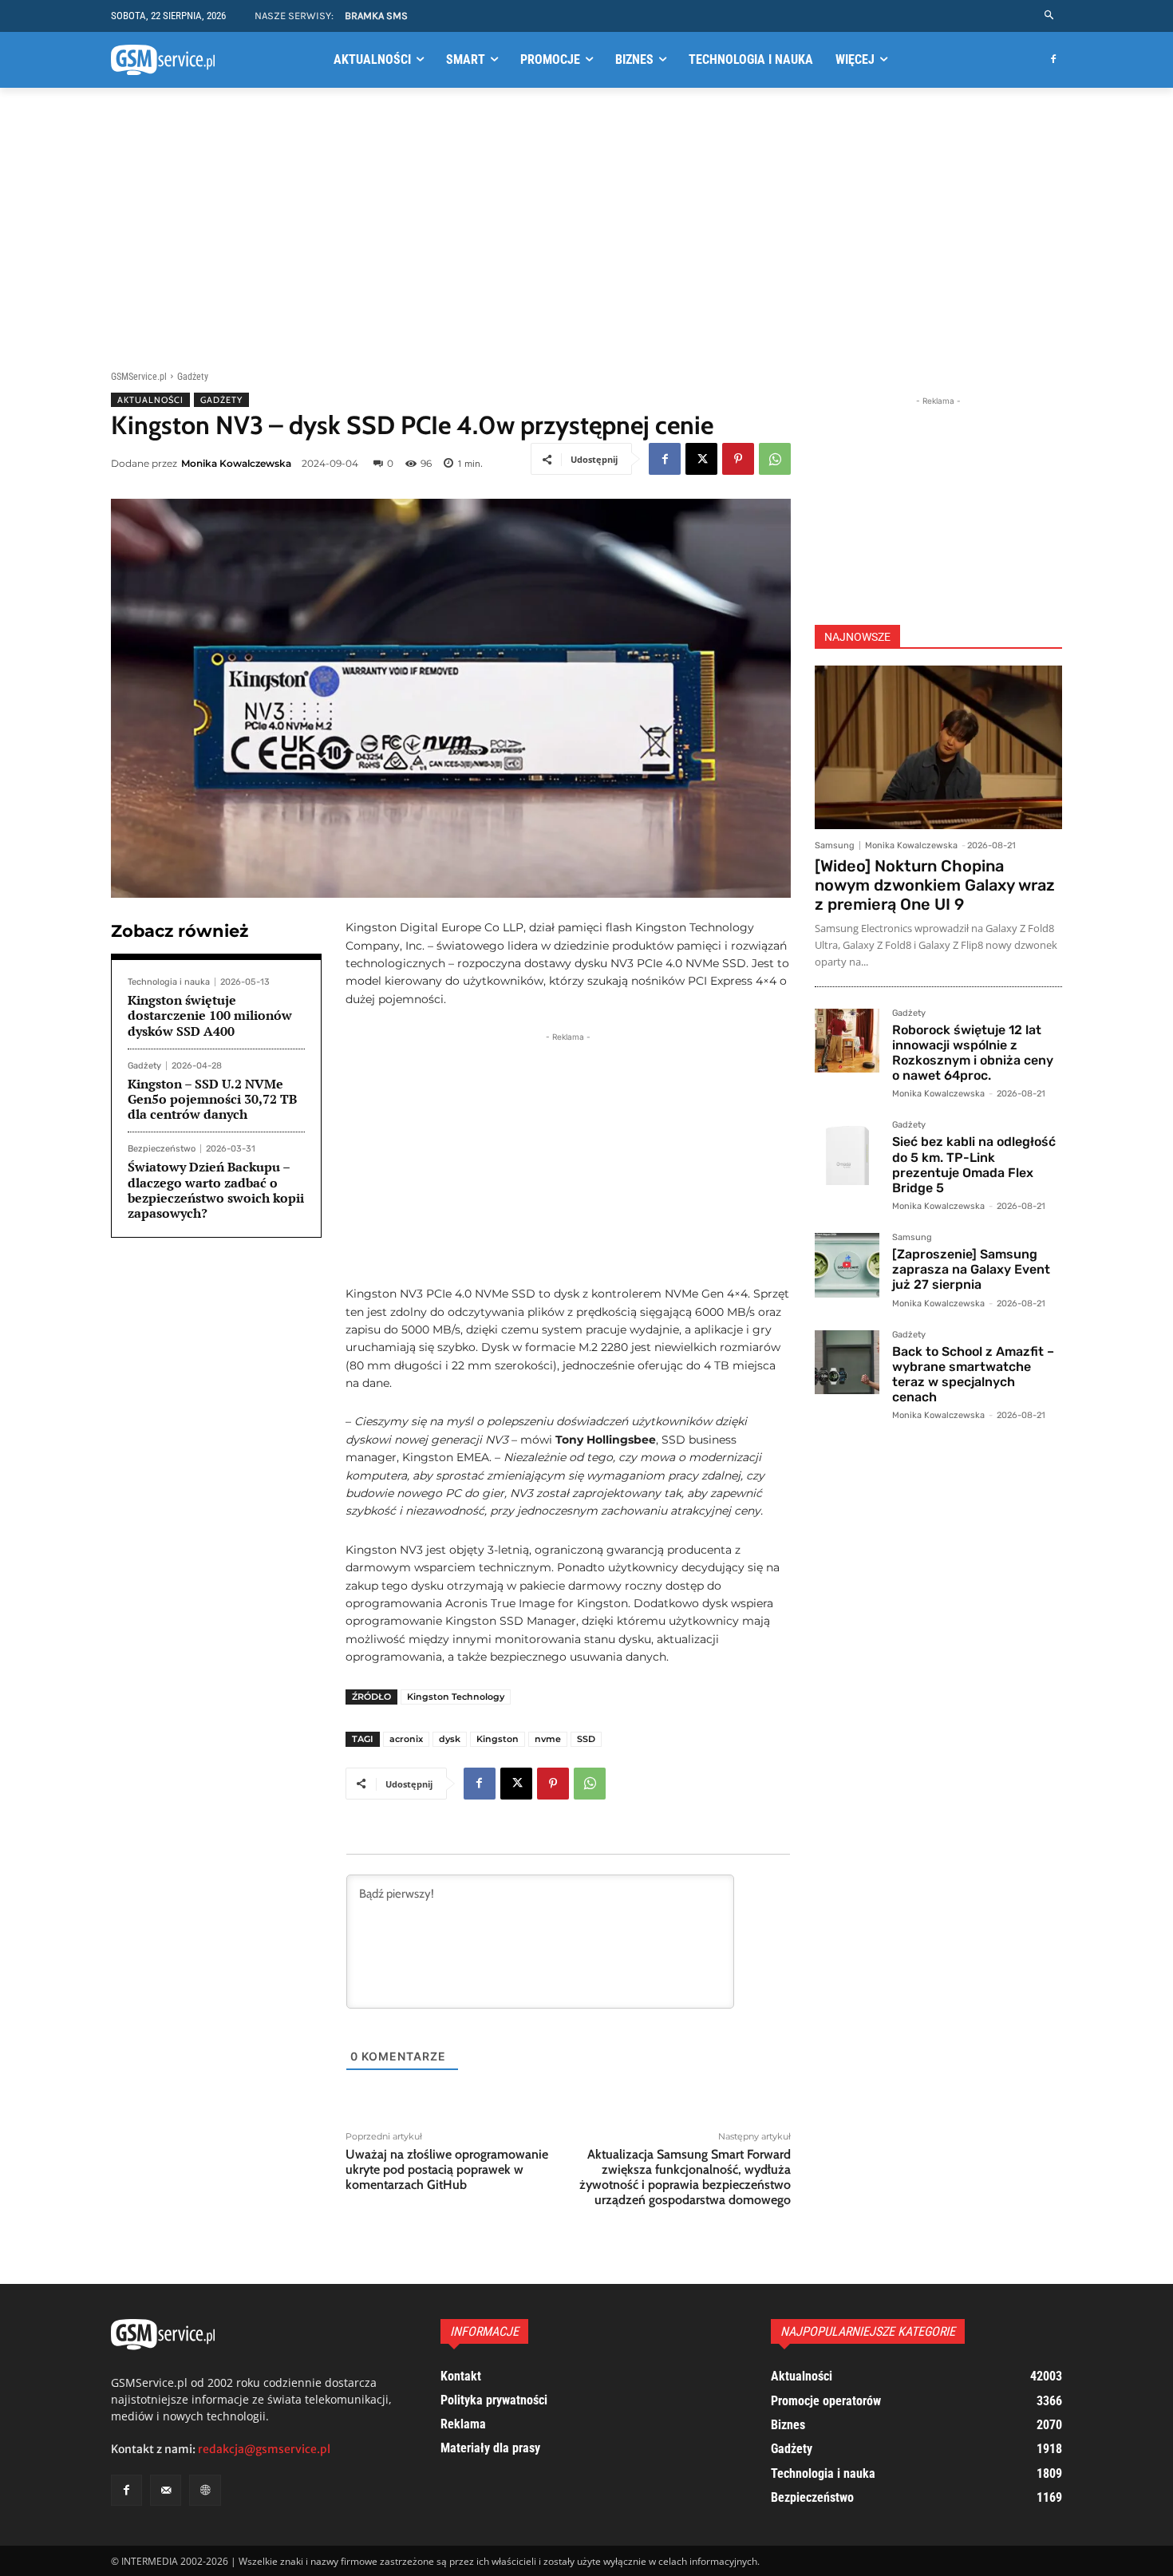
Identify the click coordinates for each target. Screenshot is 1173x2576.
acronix (406, 1739)
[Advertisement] (586, 226)
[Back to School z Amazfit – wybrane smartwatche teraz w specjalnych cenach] (847, 1363)
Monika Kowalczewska (236, 463)
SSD (586, 1739)
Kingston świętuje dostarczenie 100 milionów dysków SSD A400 (210, 1015)
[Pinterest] (738, 459)
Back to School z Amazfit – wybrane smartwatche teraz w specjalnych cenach (973, 1375)
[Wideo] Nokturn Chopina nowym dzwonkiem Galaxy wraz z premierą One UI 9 (935, 885)
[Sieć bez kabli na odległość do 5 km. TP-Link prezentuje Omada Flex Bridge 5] (847, 1153)
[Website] (205, 2490)
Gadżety (193, 377)
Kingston (498, 1739)
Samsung (835, 845)
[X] (701, 459)
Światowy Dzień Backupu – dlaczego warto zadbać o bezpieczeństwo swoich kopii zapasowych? (216, 1190)
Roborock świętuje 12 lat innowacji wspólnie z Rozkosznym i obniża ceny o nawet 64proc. (973, 1053)
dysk (450, 1739)
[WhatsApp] (775, 459)
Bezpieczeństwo (162, 1149)
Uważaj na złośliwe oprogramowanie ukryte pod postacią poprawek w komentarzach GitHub (447, 2169)
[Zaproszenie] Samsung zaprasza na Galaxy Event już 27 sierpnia (971, 1269)
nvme (548, 1739)
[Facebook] (1053, 60)
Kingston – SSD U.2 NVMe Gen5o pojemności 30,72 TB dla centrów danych (212, 1099)
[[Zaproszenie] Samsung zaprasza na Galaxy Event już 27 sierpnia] (847, 1265)
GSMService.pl (139, 377)
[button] (1050, 16)
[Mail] (166, 2490)
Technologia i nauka (169, 982)
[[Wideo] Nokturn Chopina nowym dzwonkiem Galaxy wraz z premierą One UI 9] (938, 747)
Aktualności (150, 400)
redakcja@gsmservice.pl (264, 2449)
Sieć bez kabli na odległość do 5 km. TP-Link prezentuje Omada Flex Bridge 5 (974, 1165)
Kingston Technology (456, 1697)
